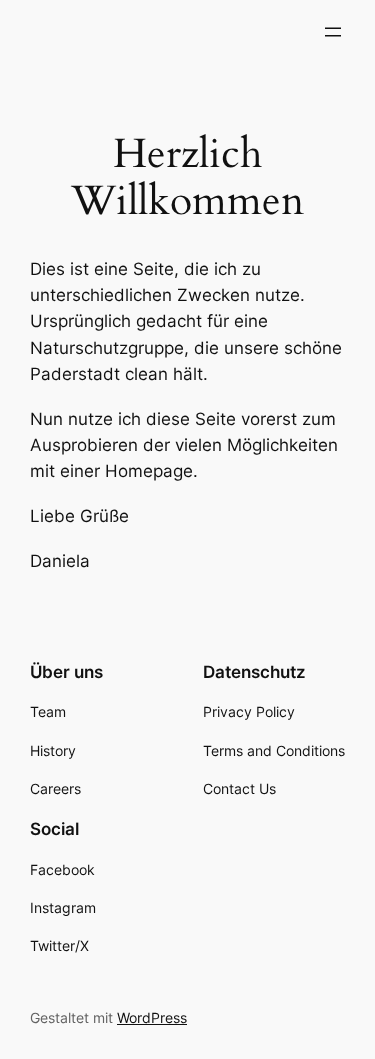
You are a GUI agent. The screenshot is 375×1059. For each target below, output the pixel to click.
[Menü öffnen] (333, 32)
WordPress (152, 1017)
